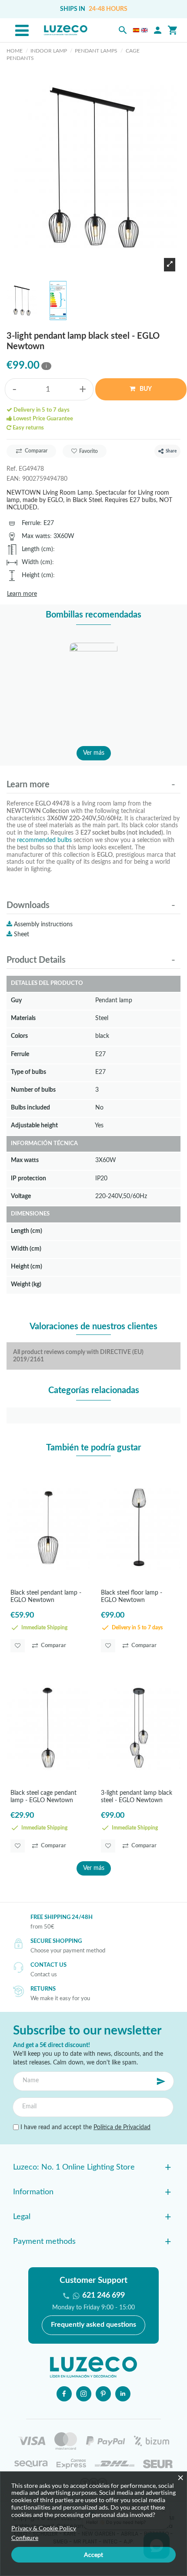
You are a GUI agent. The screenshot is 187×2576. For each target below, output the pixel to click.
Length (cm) (37, 549)
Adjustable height (34, 1125)
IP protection (28, 1178)
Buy (145, 389)
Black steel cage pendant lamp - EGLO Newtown (43, 1797)
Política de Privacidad (122, 2127)
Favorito (88, 451)
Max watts (36, 536)
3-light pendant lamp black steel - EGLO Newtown (137, 1797)
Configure (25, 2538)
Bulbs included (30, 1108)
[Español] (136, 30)
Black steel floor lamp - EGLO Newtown (132, 1597)
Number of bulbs (33, 1090)
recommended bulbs (44, 840)
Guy (16, 1000)
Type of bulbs (28, 1072)
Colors (19, 1036)
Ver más (94, 753)
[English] (144, 30)
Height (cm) (37, 575)
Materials (23, 1018)
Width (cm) (37, 562)
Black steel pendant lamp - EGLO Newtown (46, 1597)
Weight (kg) (26, 1284)
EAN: (13, 479)
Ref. (12, 469)
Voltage (21, 1196)
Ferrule (31, 523)
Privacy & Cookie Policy (44, 2528)
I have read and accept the (85, 2127)
